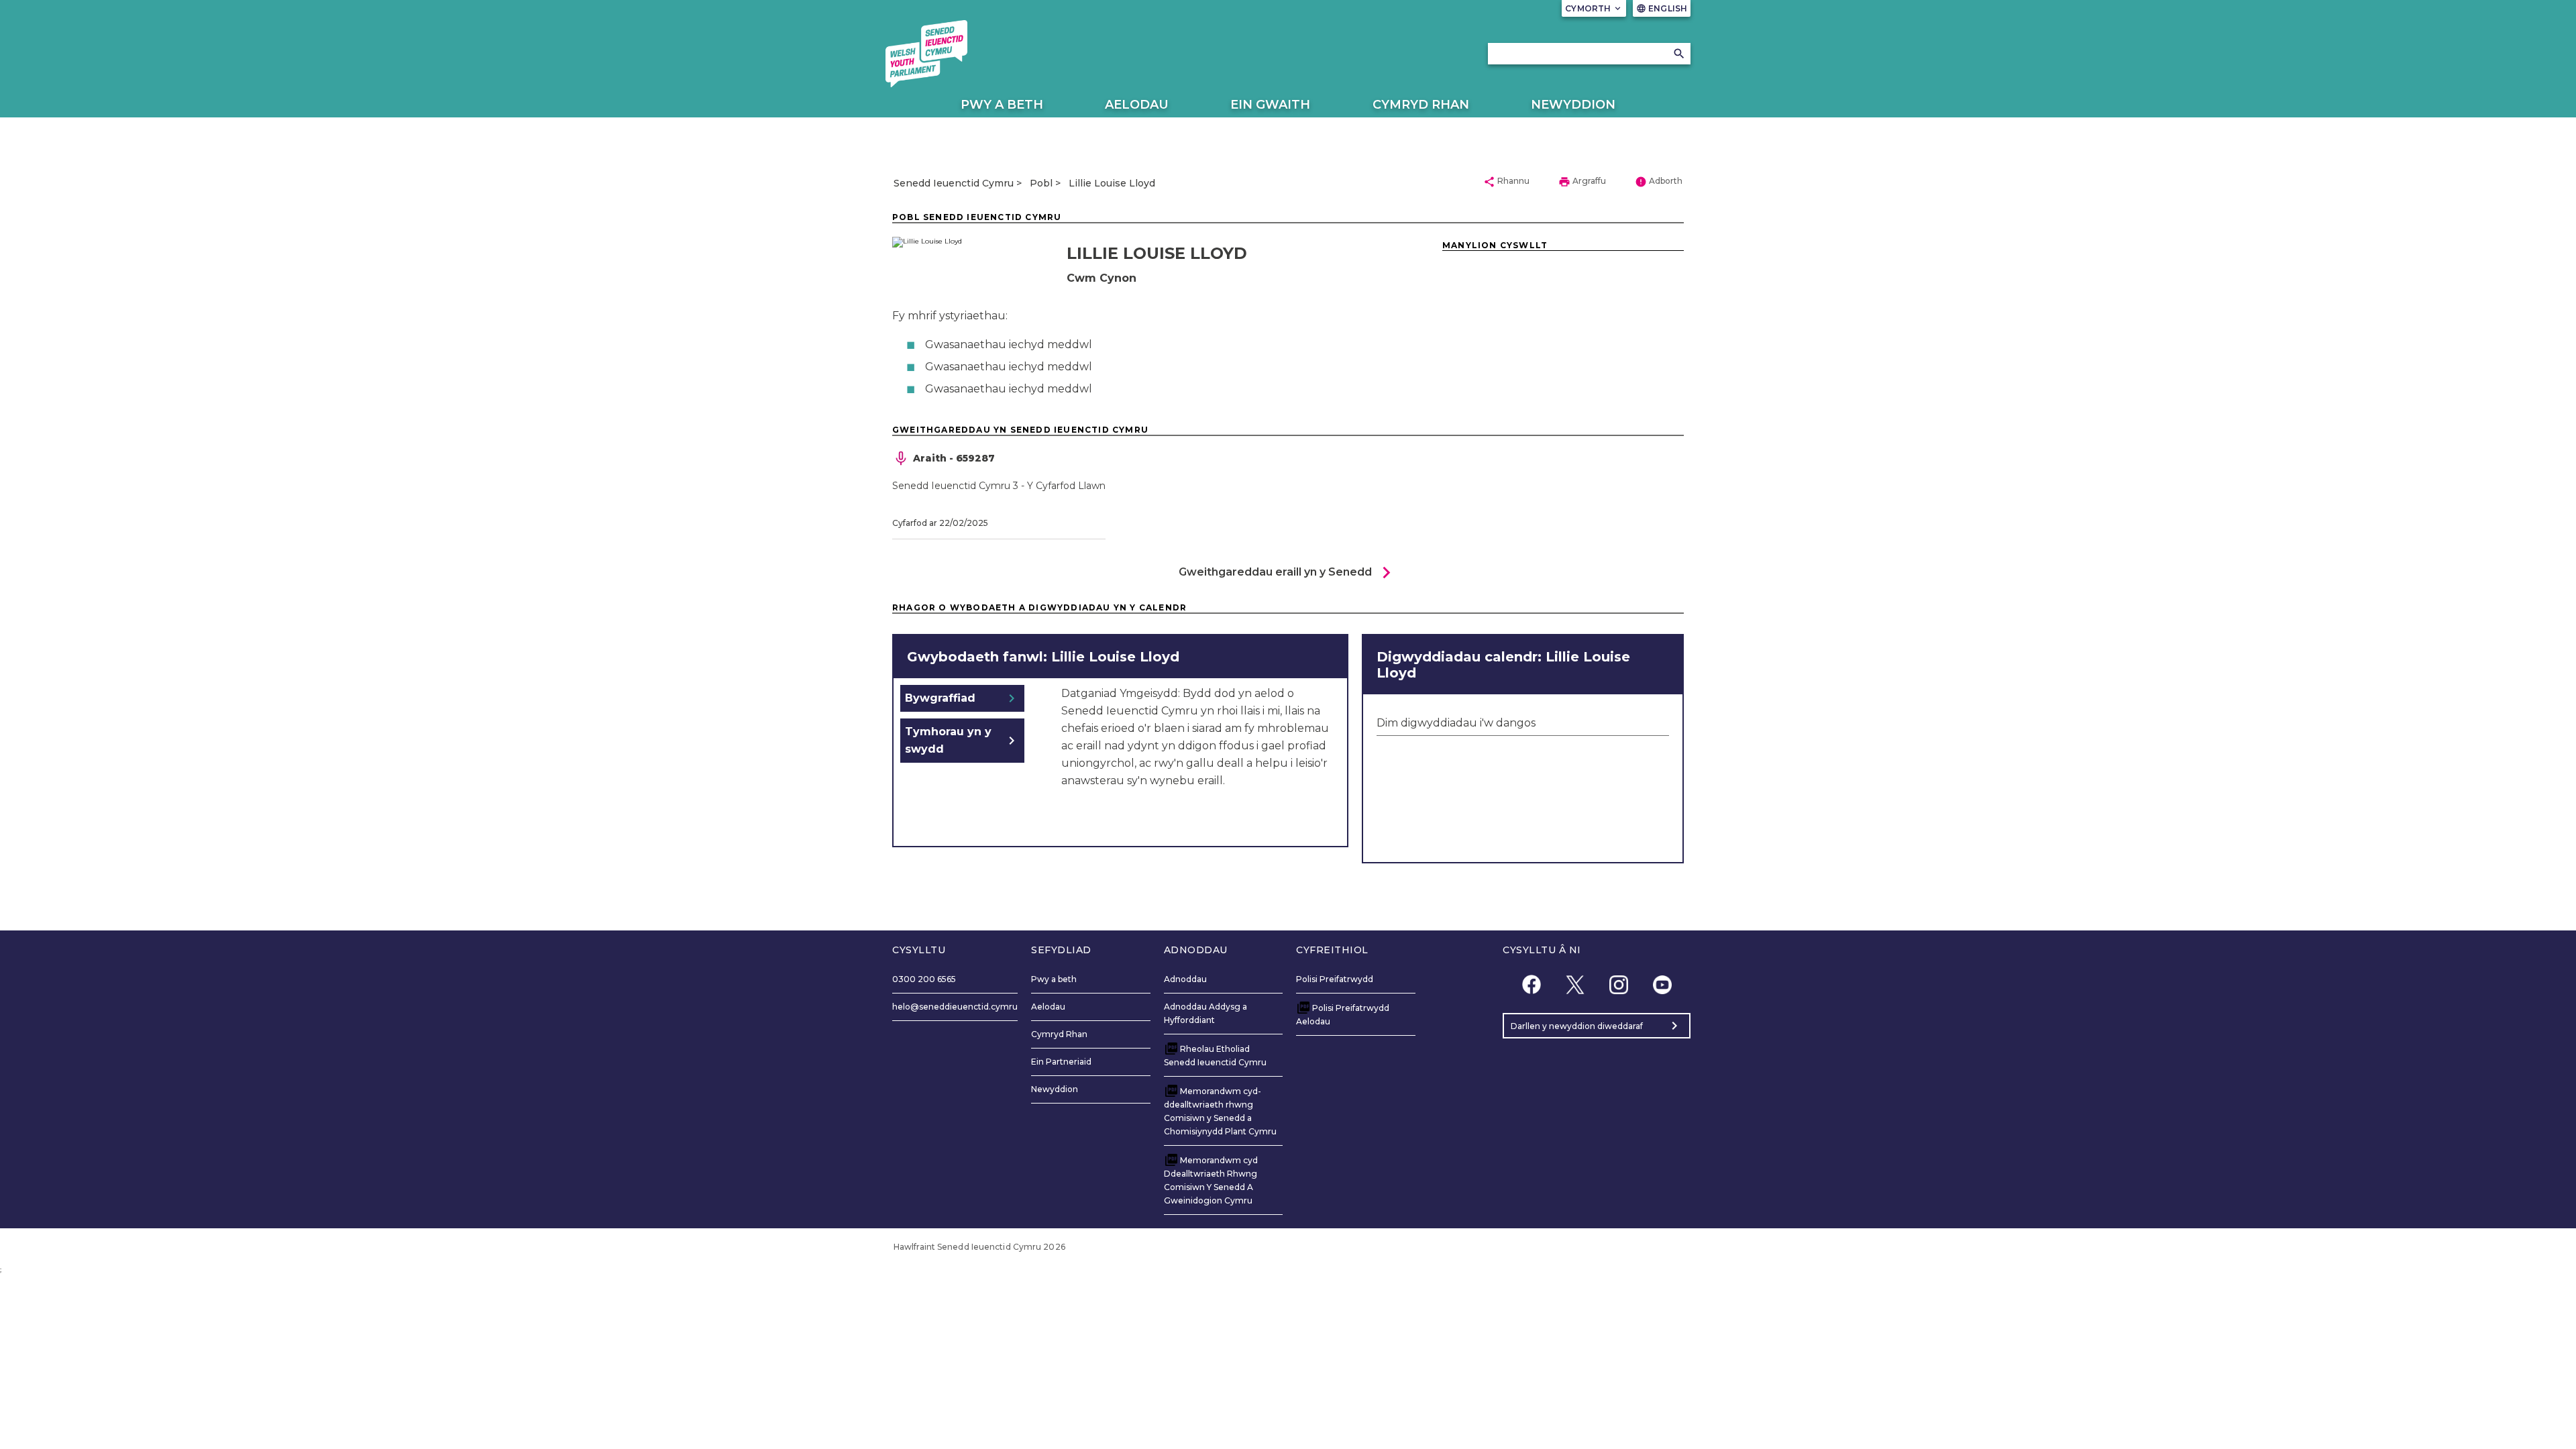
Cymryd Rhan (1421, 105)
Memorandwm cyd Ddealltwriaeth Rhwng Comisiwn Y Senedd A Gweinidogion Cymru (1211, 1180)
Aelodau (1137, 105)
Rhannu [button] (1506, 182)
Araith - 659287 (954, 458)
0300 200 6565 (924, 979)
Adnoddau (1185, 979)
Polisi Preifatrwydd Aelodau (1343, 1015)
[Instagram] (1618, 984)
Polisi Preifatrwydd (1335, 979)
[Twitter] (1575, 984)
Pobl (1041, 183)
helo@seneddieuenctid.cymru (955, 1007)
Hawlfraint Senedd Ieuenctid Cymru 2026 (979, 1247)
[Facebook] (1531, 984)
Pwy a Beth (1002, 105)
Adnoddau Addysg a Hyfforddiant (1205, 1013)
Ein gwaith (1270, 105)
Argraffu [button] (1582, 182)
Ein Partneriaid (1061, 1062)
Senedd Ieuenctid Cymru (954, 183)
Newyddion (1573, 105)
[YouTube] (1662, 984)
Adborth (1659, 182)
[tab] (962, 698)
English (1662, 8)
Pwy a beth (1054, 979)
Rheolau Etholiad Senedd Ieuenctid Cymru (1215, 1056)
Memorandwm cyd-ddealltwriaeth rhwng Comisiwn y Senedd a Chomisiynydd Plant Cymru (1220, 1111)
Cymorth (1594, 8)
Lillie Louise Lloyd (1112, 183)
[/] (926, 54)
